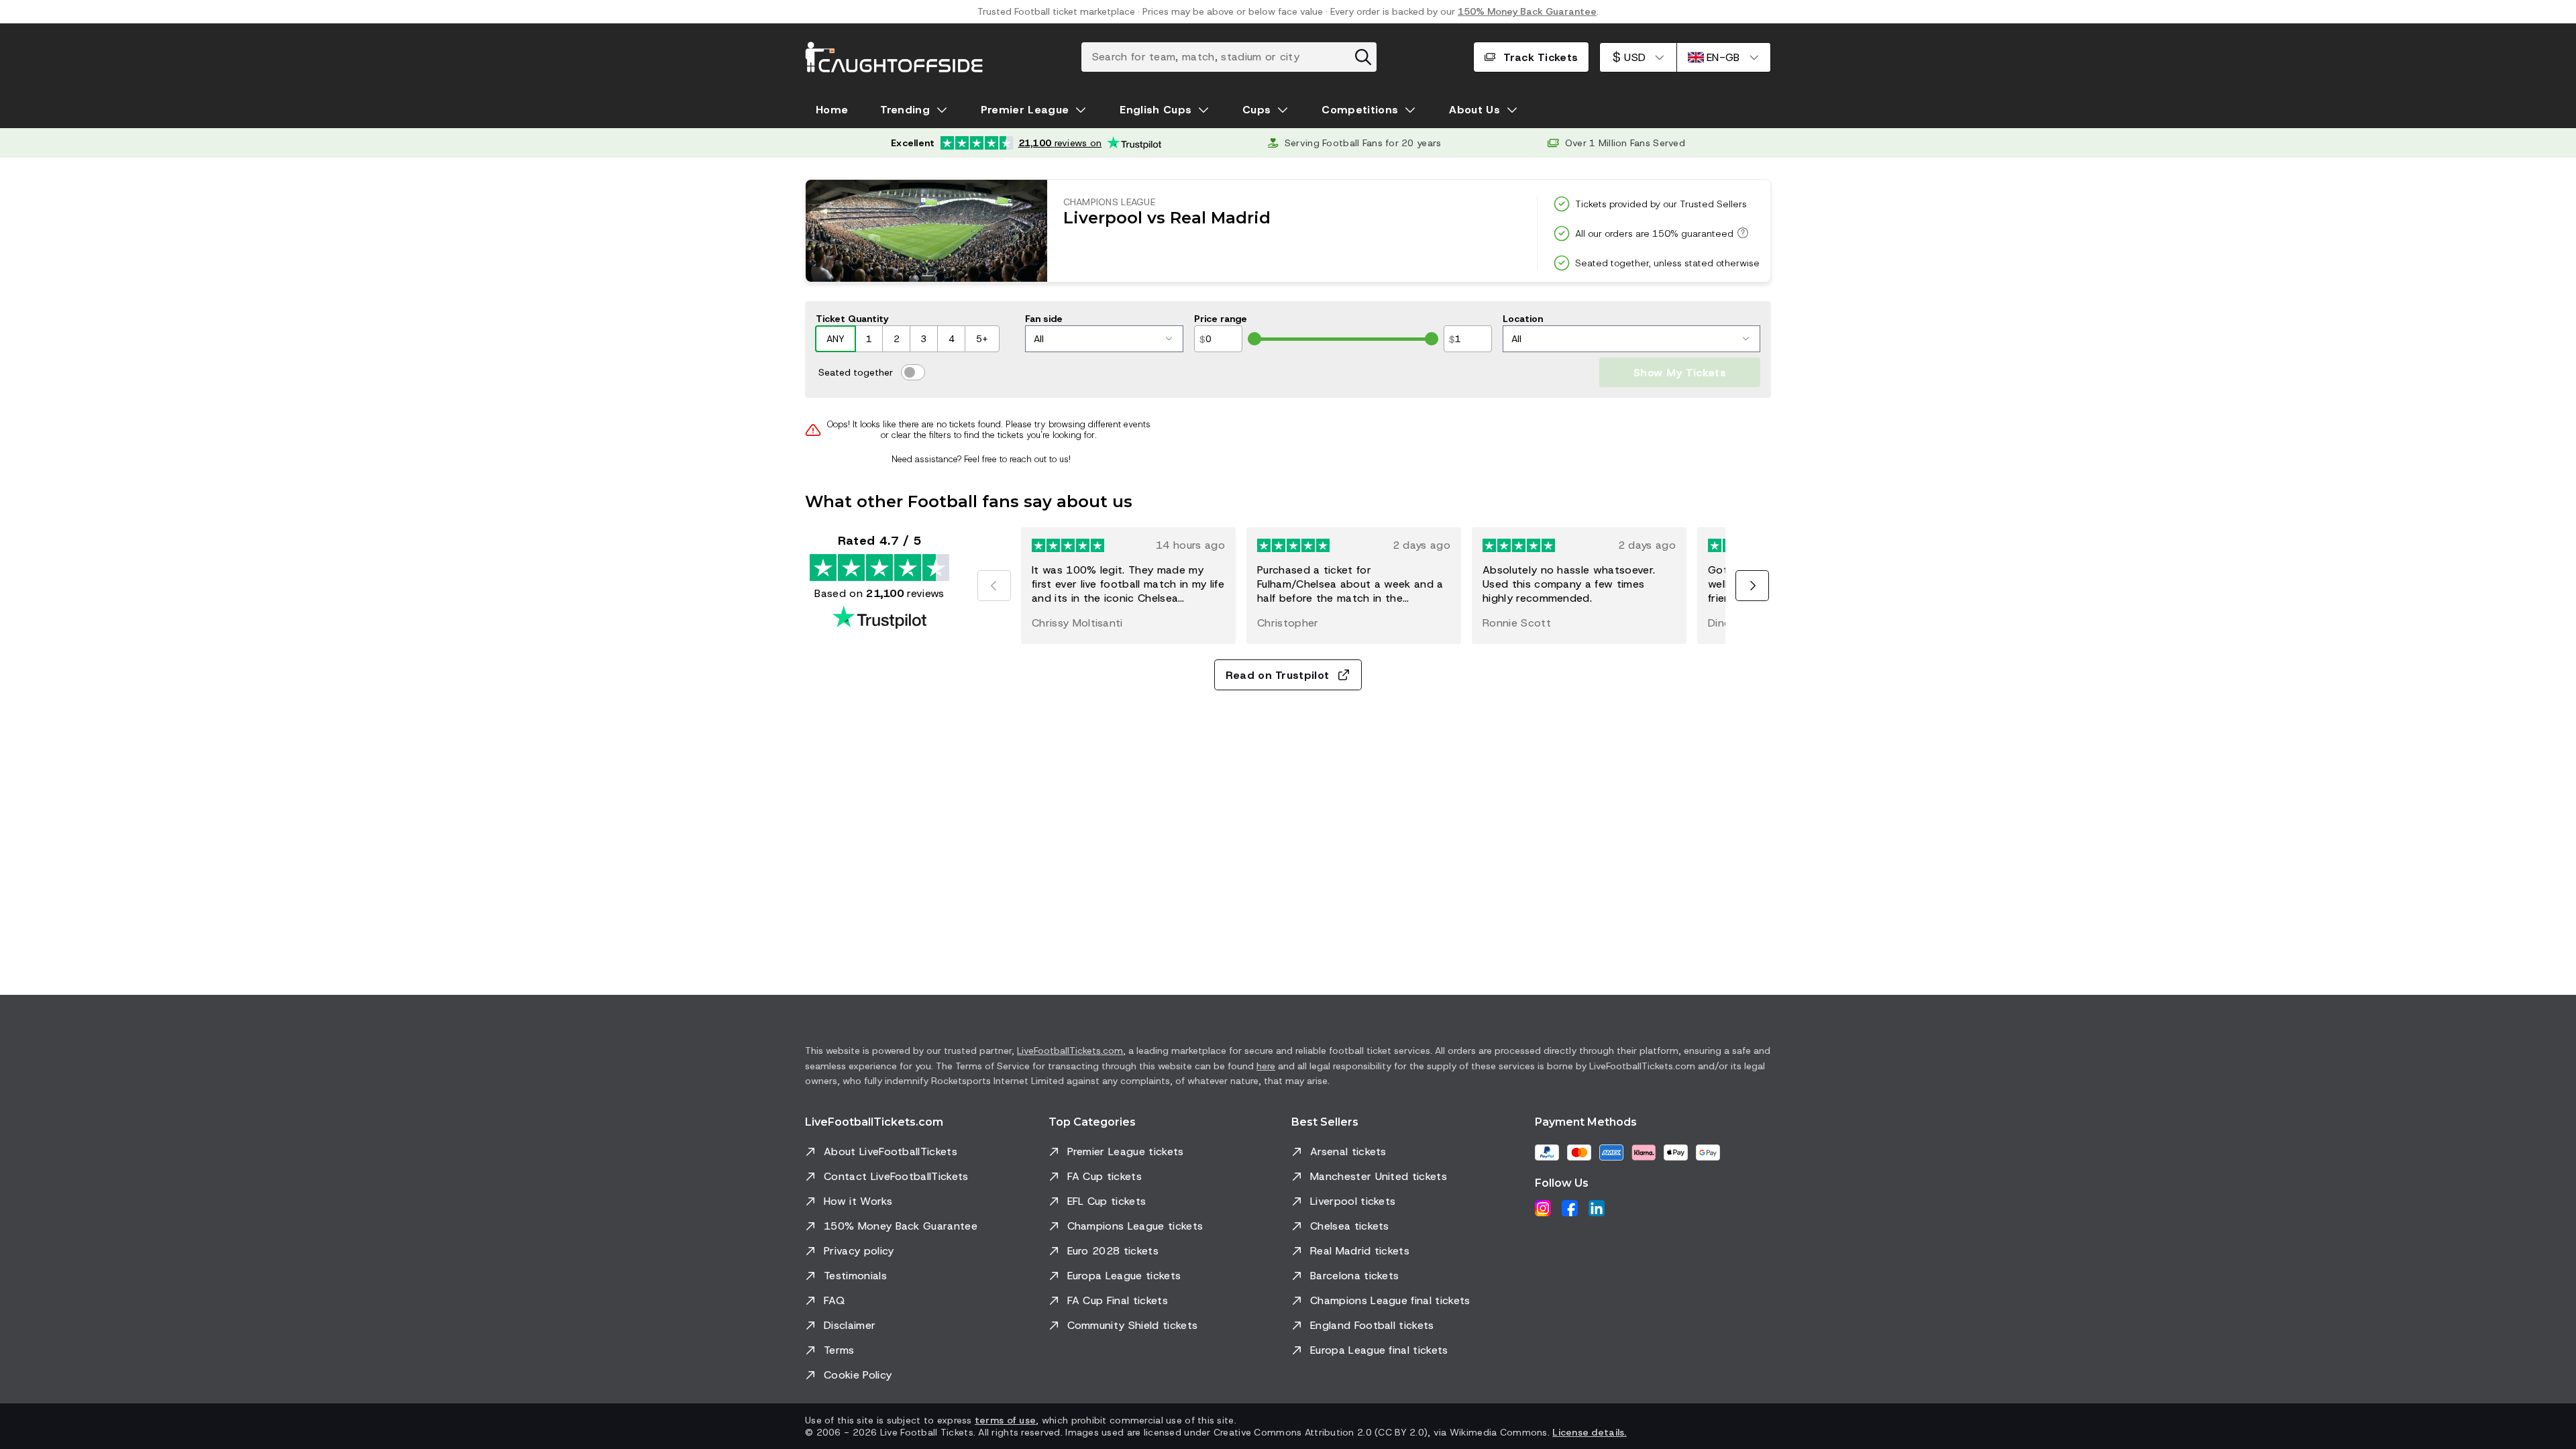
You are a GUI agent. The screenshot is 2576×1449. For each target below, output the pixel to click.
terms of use (1005, 1420)
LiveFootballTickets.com (1070, 1051)
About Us (1474, 110)
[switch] (913, 372)
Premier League (1025, 110)
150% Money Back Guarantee (1527, 11)
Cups (1256, 110)
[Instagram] (1543, 1208)
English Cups (1156, 110)
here (1266, 1066)
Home (832, 110)
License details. (1589, 1432)
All (1039, 339)
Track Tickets (1541, 57)
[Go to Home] (894, 57)
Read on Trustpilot (1278, 675)
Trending (905, 110)
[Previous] (994, 586)
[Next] (1752, 586)
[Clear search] (1363, 57)
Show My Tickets (1680, 373)
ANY (836, 339)
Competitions (1360, 110)
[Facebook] (1570, 1208)
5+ (982, 339)
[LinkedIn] (1597, 1208)
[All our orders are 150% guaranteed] (1741, 233)
